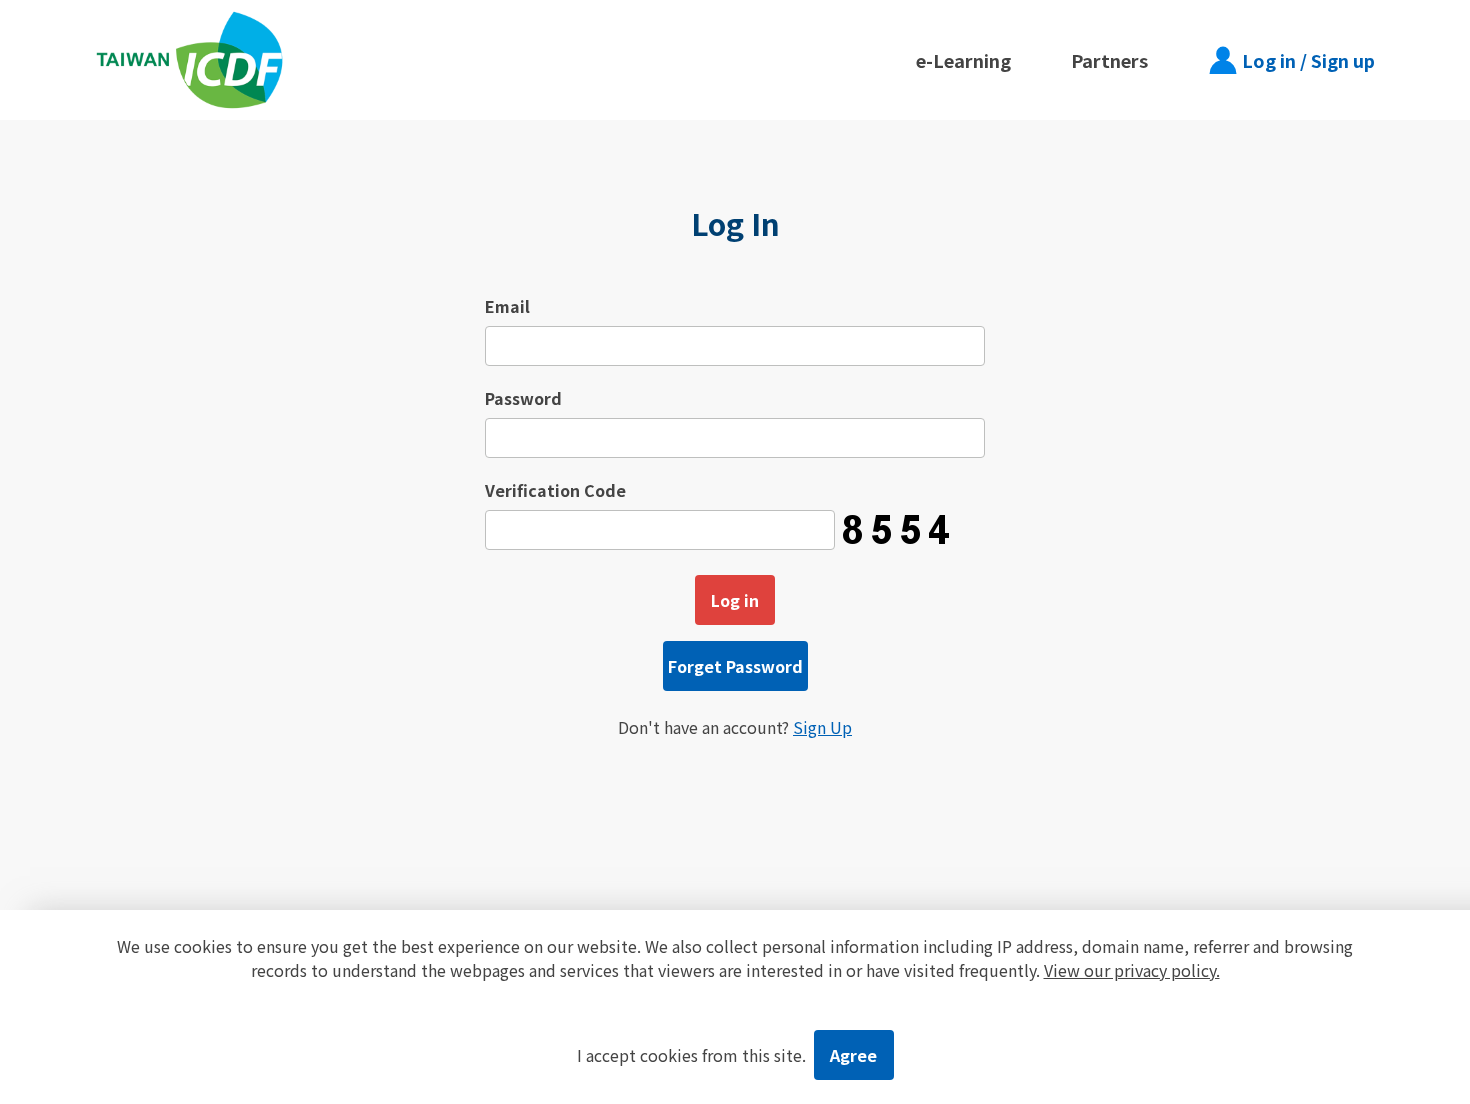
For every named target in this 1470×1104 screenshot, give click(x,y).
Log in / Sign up (1308, 60)
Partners (1109, 60)
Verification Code (555, 490)
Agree (853, 1055)
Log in (735, 600)
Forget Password (735, 666)
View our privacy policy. (1132, 970)
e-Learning (963, 60)
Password (523, 398)
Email (507, 306)
